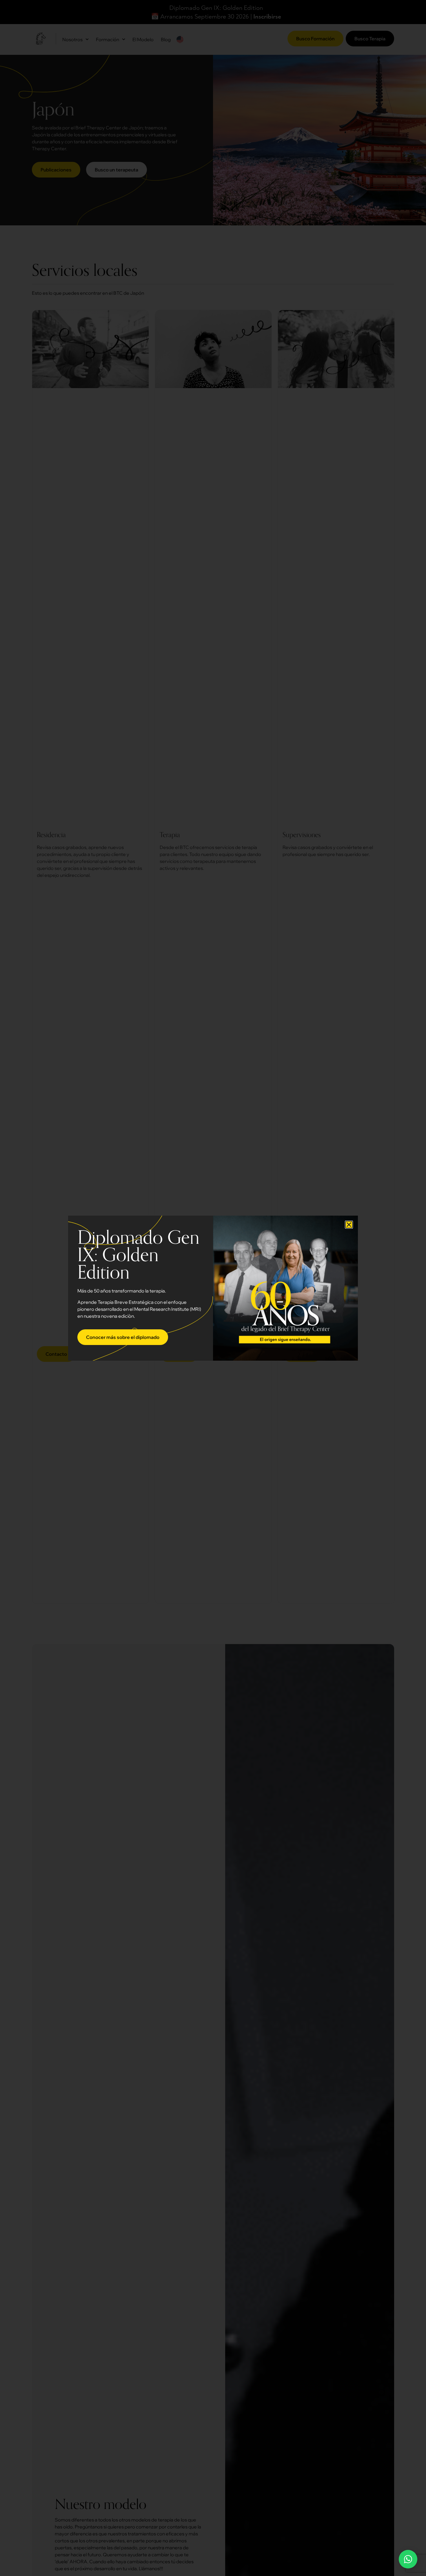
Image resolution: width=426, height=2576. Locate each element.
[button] (349, 1225)
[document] (213, 1288)
